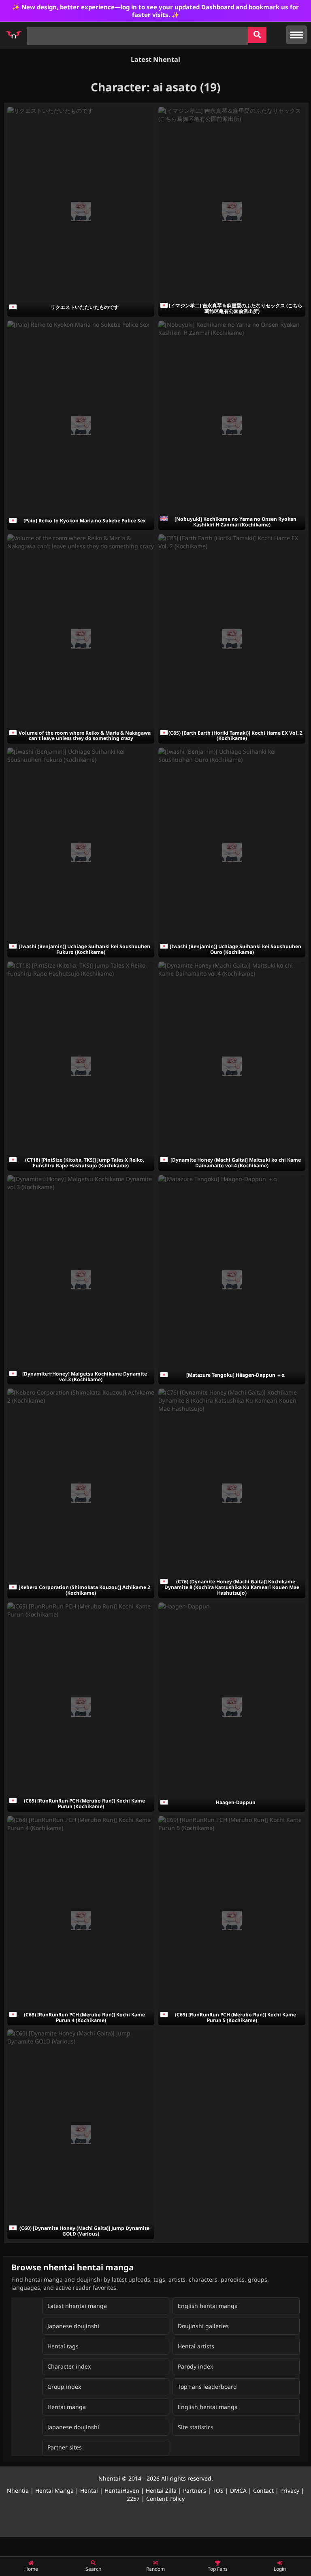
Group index (64, 2387)
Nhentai (109, 2478)
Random (155, 2569)
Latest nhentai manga (77, 2306)
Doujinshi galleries (203, 2326)
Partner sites (65, 2447)
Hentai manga (67, 2407)
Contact (263, 2490)
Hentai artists (196, 2346)
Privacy (290, 2490)
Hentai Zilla (161, 2490)
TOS (218, 2490)
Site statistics (196, 2427)
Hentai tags (63, 2346)
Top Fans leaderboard (207, 2387)
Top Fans (218, 2569)
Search (93, 2569)
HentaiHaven (122, 2490)
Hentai (89, 2490)
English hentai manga (208, 2306)
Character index (69, 2366)
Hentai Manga (54, 2490)
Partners (195, 2490)
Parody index (195, 2366)
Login (280, 2569)
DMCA (238, 2490)
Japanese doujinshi (73, 2326)
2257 (133, 2499)
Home (31, 2569)
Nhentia (18, 2490)
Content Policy (165, 2499)
